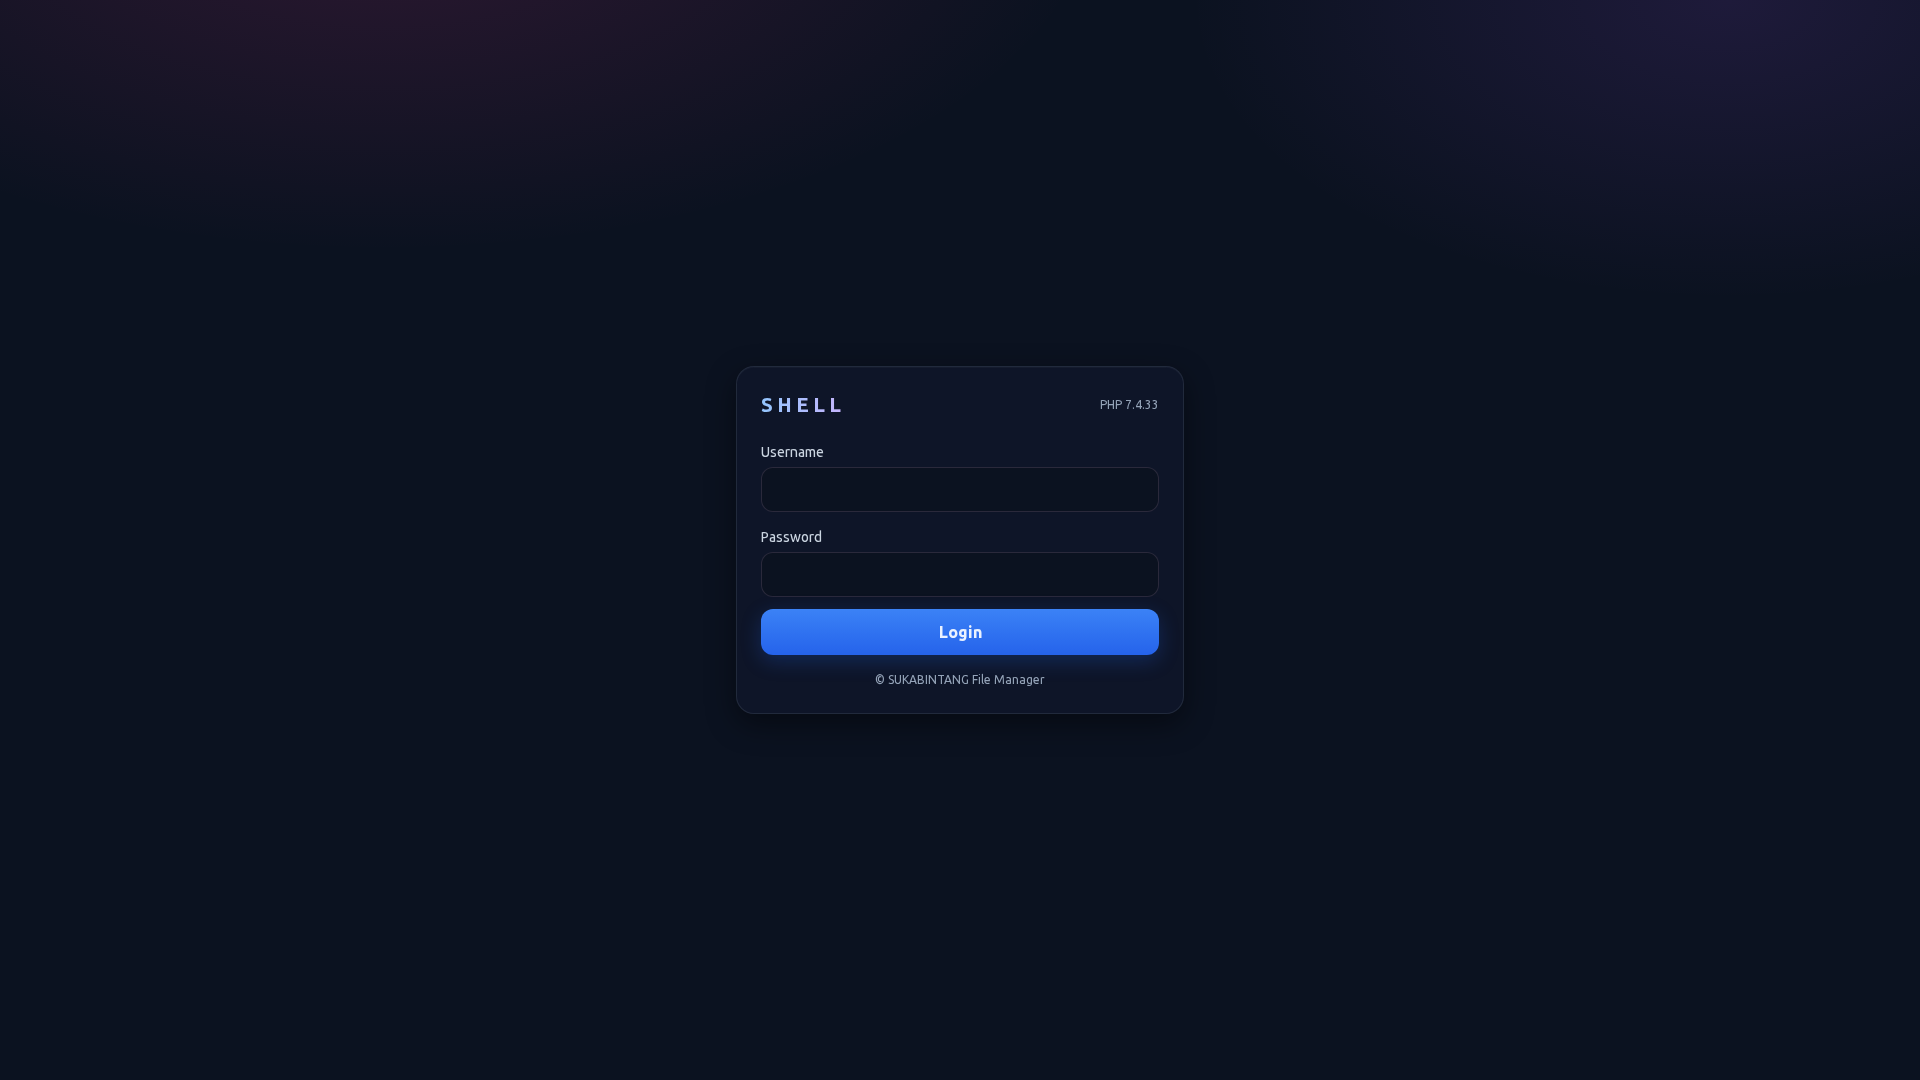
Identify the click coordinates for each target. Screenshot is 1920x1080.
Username (792, 452)
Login (960, 632)
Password (791, 537)
